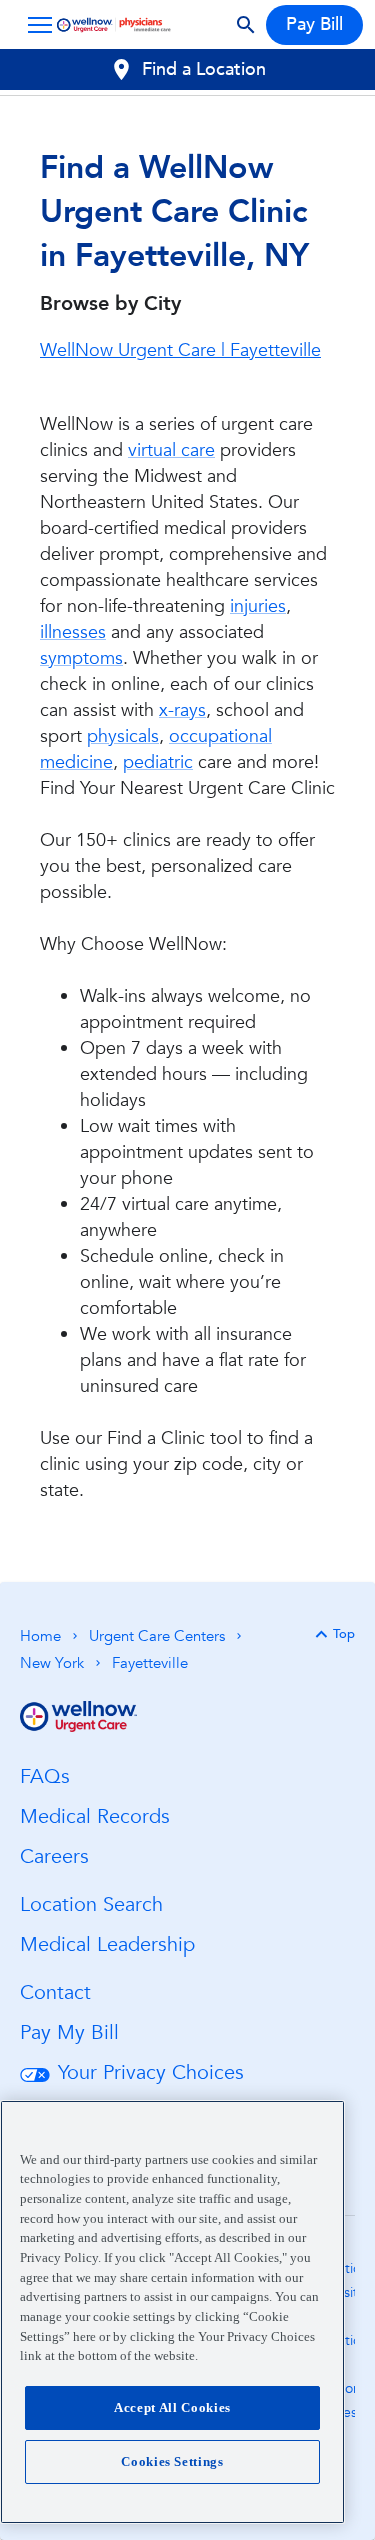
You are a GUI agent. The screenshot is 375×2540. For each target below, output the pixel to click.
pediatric (158, 762)
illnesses (73, 632)
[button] (36, 25)
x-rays (182, 710)
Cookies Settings (172, 2461)
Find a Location (204, 69)
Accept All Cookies (172, 2407)
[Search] (246, 25)
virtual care (171, 450)
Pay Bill (314, 24)
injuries (258, 606)
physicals (123, 736)
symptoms (81, 658)
